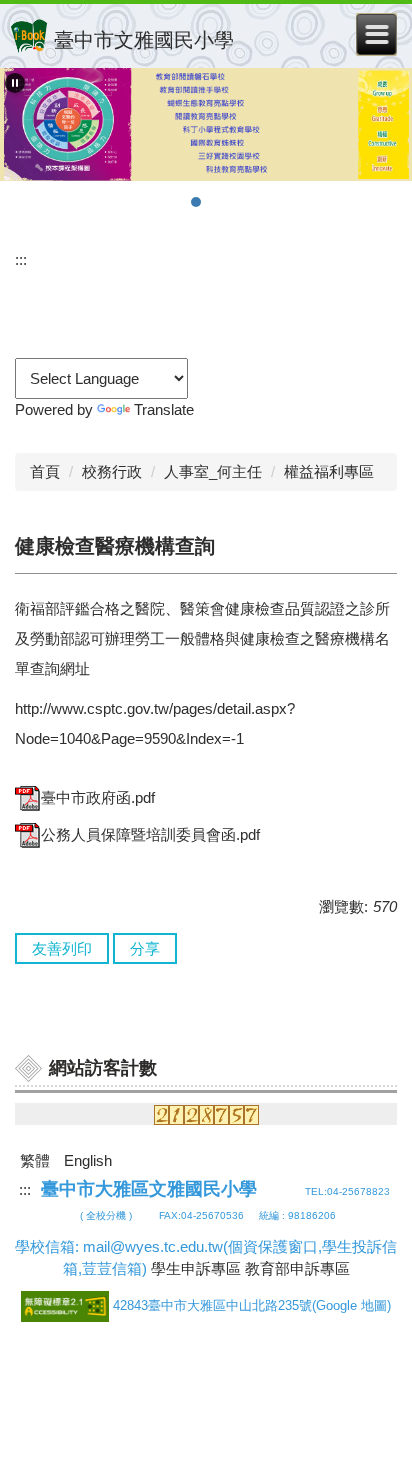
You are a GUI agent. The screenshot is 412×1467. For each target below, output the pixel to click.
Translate (164, 409)
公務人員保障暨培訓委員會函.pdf (150, 834)
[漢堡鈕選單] (376, 34)
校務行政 (112, 471)
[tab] (156, 202)
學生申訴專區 (196, 1268)
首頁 (45, 471)
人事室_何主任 (213, 471)
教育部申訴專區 (297, 1268)
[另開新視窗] (206, 124)
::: (21, 259)
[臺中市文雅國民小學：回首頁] (29, 36)
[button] (15, 83)
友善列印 (62, 948)
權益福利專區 (329, 471)
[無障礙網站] (67, 1305)
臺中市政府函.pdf (98, 797)
